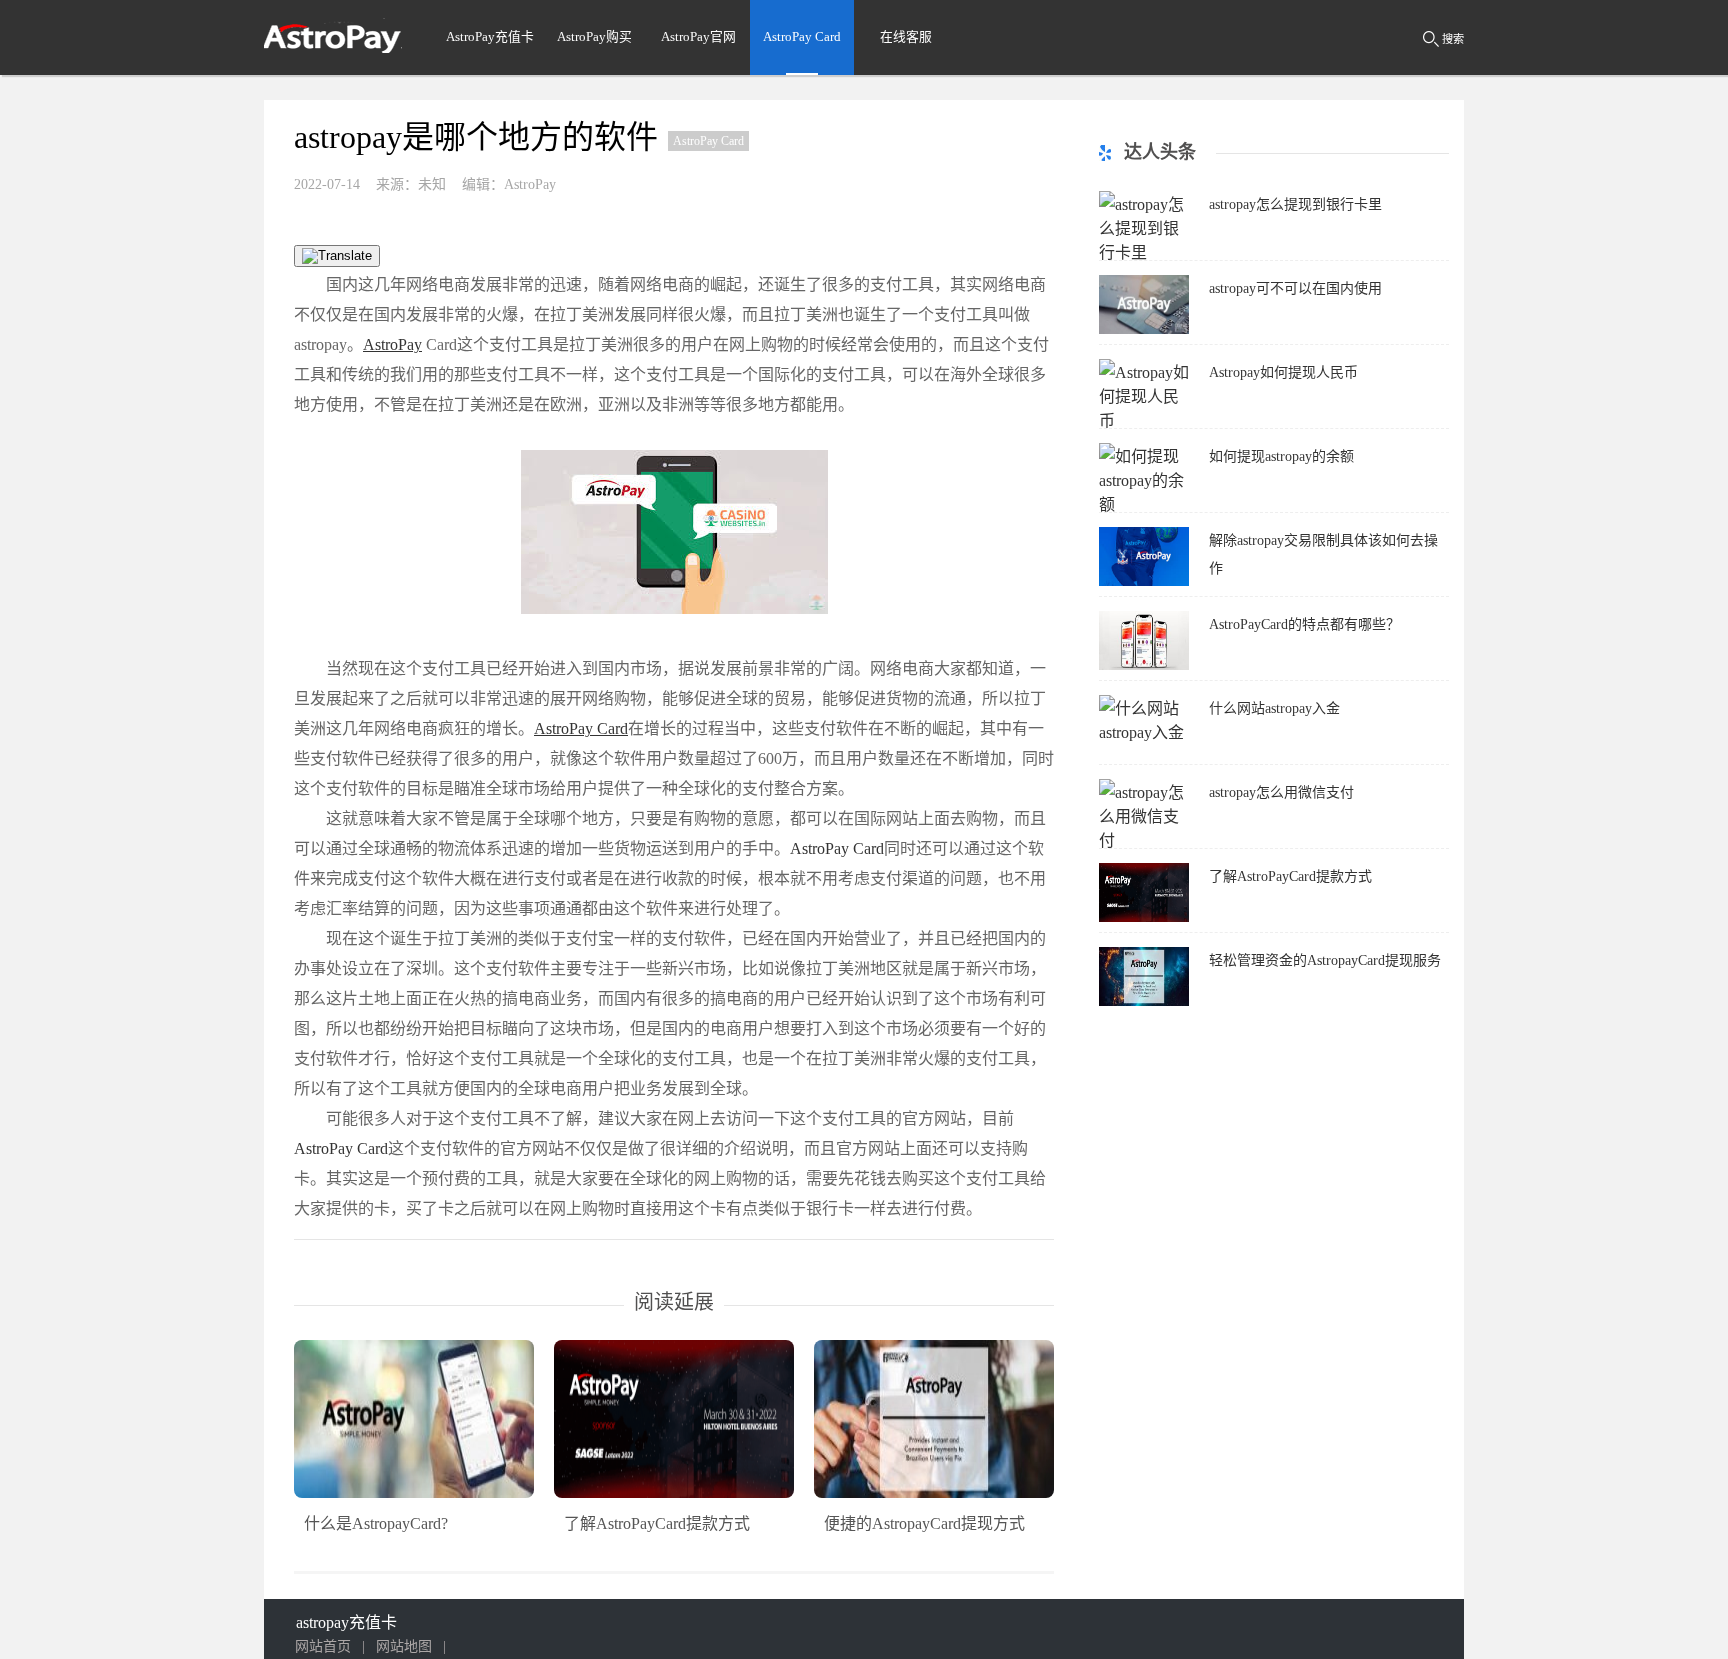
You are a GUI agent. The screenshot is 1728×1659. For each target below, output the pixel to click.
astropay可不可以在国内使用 (1295, 288)
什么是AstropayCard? (376, 1523)
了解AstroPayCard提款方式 (657, 1523)
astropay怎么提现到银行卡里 (1295, 204)
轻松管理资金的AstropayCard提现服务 (1325, 960)
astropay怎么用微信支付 (1281, 792)
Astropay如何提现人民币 (1283, 372)
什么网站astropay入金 (1274, 708)
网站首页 (323, 1646)
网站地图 (404, 1646)
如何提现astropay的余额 (1281, 456)
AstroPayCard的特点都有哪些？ (1304, 624)
